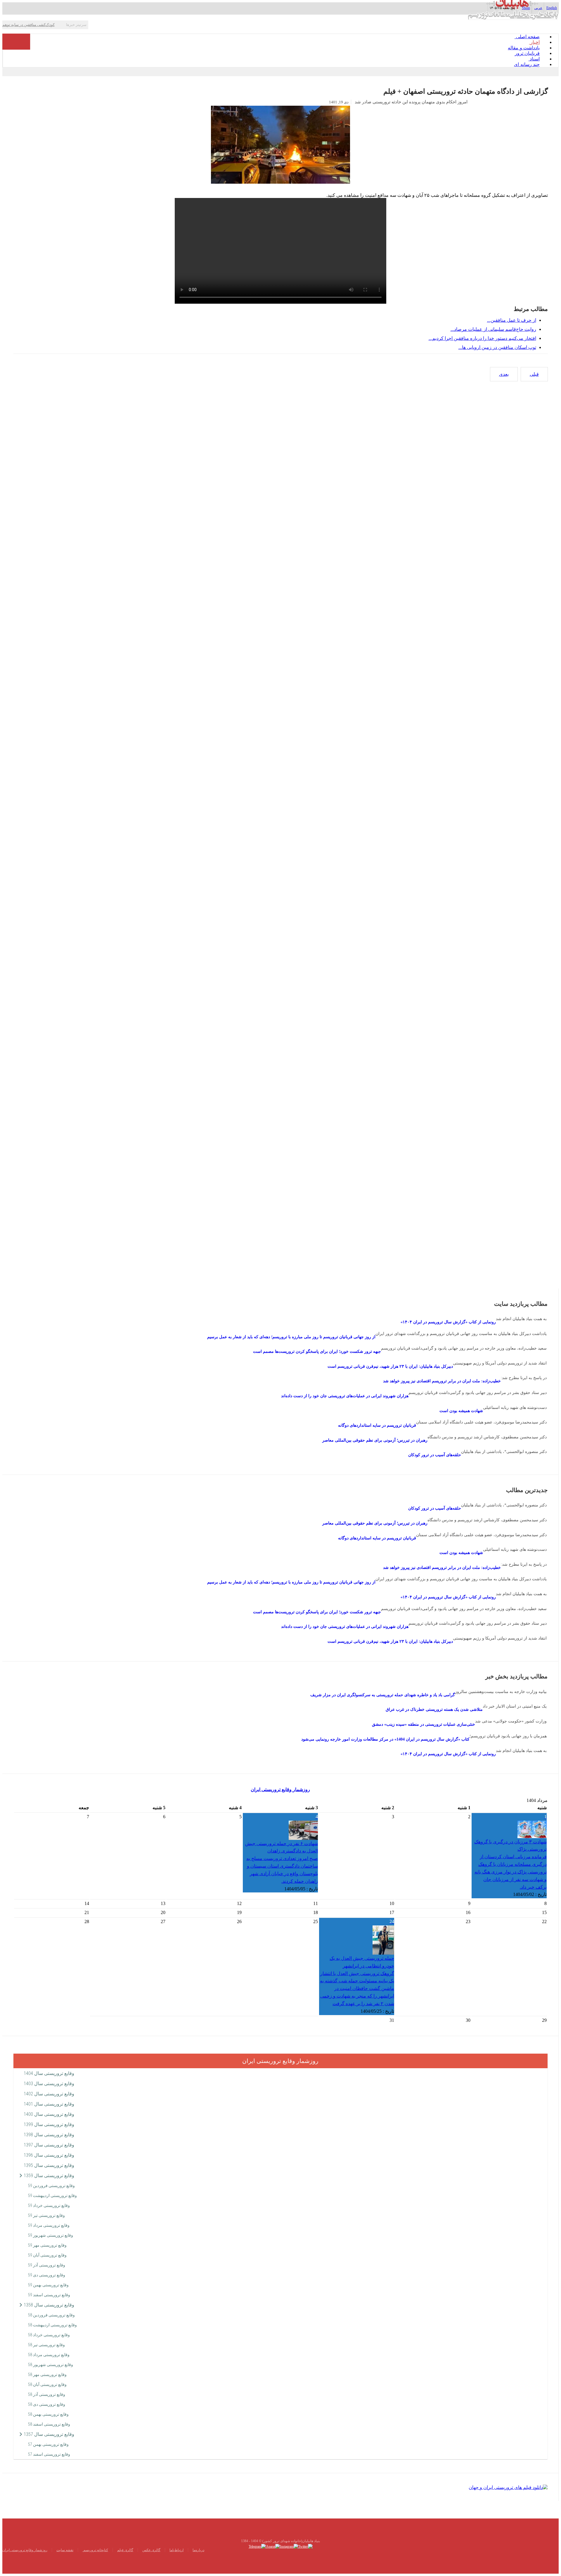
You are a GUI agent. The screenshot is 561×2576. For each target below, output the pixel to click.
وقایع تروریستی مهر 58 (47, 2375)
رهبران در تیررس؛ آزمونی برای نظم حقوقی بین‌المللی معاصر (375, 1440)
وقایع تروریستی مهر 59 (47, 2245)
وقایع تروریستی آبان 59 (47, 2255)
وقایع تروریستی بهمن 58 (48, 2414)
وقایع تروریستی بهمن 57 (48, 2444)
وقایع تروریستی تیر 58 (46, 2345)
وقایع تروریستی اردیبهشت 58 (52, 2325)
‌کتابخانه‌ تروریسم (95, 2550)
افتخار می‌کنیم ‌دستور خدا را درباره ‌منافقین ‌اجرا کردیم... (482, 338)
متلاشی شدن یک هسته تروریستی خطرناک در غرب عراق (434, 1709)
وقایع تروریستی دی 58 (47, 2404)
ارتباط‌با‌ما (176, 2550)
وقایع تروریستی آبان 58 (47, 2384)
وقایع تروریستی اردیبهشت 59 (52, 2196)
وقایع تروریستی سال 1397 (49, 2145)
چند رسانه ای (527, 64)
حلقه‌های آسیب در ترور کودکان (435, 1455)
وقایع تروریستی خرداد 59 (49, 2205)
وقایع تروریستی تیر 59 (46, 2215)
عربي (538, 8)
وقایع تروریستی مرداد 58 (49, 2355)
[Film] (508, 2487)
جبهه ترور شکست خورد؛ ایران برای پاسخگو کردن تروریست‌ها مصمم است (317, 1352)
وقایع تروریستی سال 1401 (49, 2104)
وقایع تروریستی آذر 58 (47, 2394)
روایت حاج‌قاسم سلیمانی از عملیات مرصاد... (493, 329)
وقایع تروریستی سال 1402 (49, 2094)
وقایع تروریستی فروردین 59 (51, 2186)
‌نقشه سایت (65, 2550)
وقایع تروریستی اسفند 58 (49, 2424)
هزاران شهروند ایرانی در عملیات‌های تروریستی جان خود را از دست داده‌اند (345, 1396)
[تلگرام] (257, 2546)
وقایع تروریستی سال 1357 (49, 2434)
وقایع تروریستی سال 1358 (49, 2305)
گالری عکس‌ (151, 2550)
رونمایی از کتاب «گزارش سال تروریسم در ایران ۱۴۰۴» (448, 1322)
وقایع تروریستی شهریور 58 (51, 2365)
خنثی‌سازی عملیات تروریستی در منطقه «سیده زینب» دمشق (424, 1724)
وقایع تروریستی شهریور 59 (51, 2235)
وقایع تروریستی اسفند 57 (49, 2454)
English (552, 8)
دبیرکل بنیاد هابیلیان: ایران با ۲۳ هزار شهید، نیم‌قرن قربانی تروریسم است (390, 1366)
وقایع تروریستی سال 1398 (49, 2135)
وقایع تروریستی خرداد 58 (49, 2335)
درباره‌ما (198, 2550)
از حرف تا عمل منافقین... (512, 320)
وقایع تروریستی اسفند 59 (49, 2295)
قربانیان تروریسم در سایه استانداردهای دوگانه (377, 1425)
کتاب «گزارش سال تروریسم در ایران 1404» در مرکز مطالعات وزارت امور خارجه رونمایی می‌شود (385, 1739)
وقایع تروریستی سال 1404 (49, 2073)
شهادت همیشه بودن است (461, 1411)
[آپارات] (273, 2546)
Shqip (526, 8)
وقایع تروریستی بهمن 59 (48, 2285)
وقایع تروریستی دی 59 (47, 2275)
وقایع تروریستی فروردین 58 (51, 2315)
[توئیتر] (305, 2546)
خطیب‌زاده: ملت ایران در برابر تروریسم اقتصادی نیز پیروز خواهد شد (442, 1381)
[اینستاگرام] (289, 2546)
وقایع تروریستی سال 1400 (49, 2114)
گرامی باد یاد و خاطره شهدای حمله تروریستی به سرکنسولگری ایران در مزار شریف (383, 1695)
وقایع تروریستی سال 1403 (49, 2084)
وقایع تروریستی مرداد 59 (49, 2225)
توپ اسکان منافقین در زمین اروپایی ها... (497, 347)
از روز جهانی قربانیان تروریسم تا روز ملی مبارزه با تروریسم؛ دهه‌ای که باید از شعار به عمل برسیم (291, 1337)
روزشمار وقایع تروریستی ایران (280, 1790)
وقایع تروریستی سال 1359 (49, 2176)
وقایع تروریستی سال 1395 (49, 2165)
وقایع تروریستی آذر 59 (47, 2265)
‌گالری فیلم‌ (125, 2550)
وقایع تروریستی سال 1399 (49, 2124)
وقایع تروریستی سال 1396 (49, 2155)
